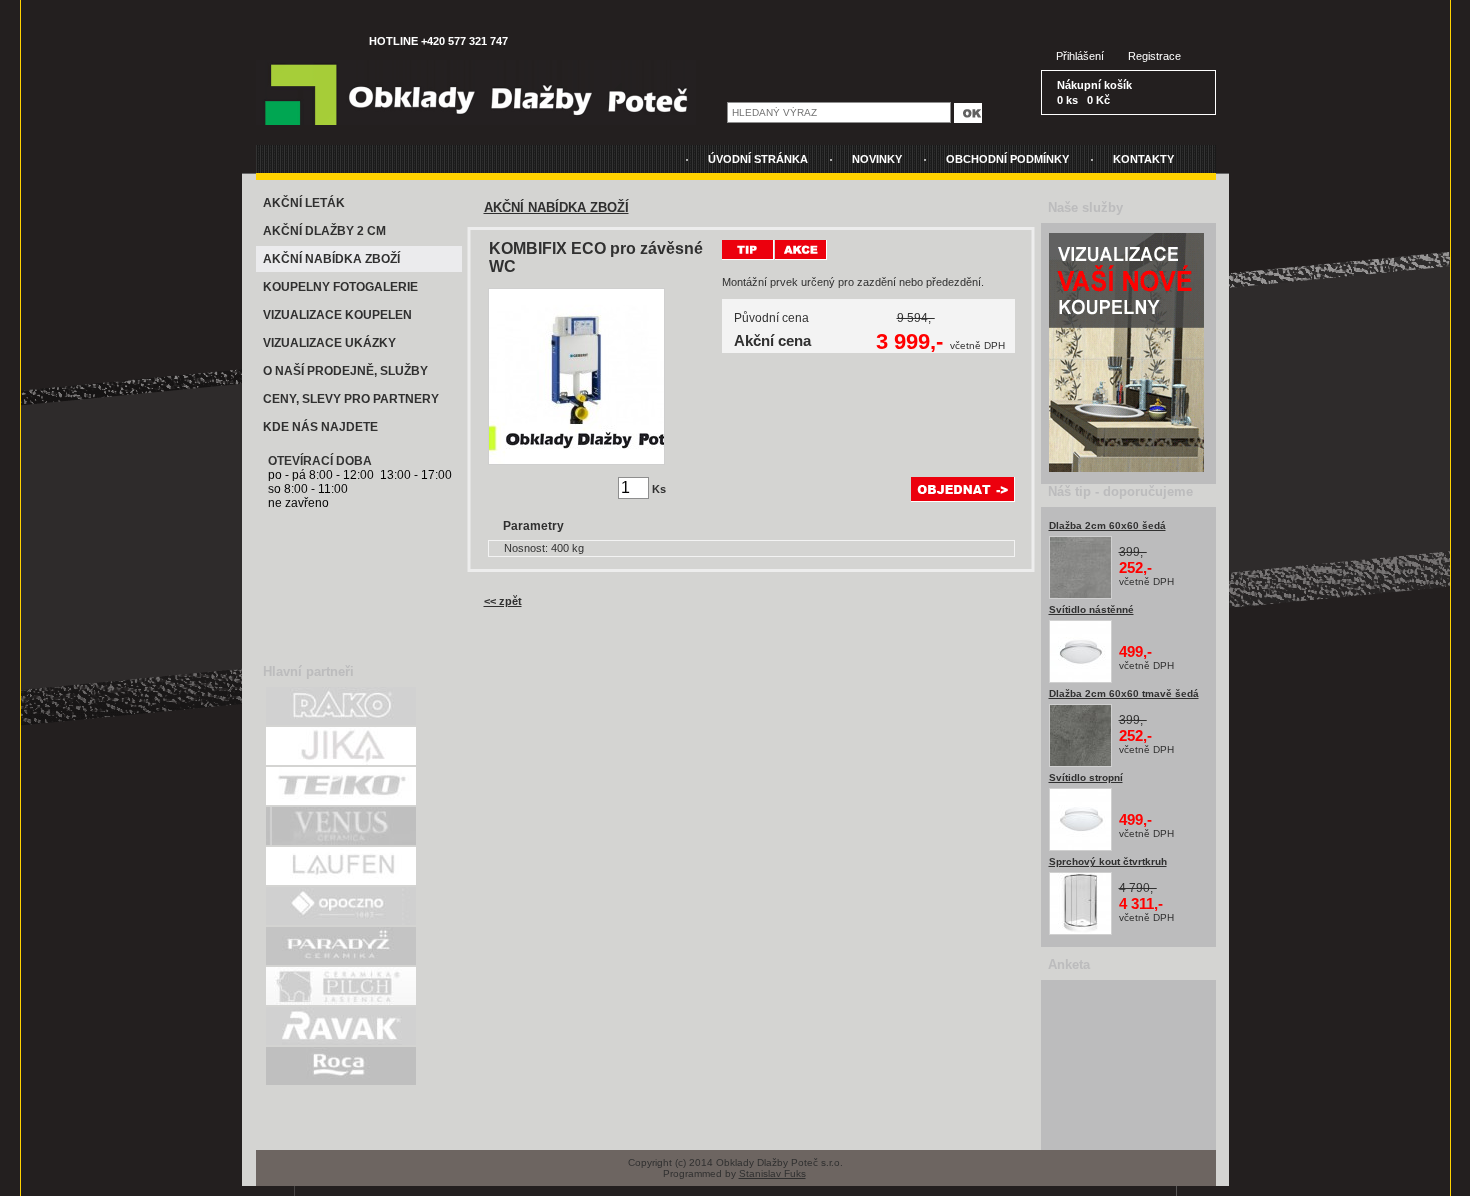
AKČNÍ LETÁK (304, 203)
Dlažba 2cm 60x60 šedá (1107, 525)
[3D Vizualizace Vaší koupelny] (1126, 468)
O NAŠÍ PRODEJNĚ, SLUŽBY (345, 371)
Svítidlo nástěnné (1091, 609)
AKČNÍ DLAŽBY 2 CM (324, 231)
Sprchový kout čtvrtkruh (1108, 861)
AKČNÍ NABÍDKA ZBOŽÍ (331, 259)
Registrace (1154, 56)
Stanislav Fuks (772, 1173)
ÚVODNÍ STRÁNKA (758, 159)
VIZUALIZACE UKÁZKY (329, 343)
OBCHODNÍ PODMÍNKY (1007, 159)
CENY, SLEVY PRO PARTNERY (351, 399)
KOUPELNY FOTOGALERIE (340, 287)
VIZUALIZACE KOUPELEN (337, 315)
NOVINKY (877, 159)
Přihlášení (1080, 56)
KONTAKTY (1143, 159)
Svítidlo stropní (1086, 777)
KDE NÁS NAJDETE (320, 427)
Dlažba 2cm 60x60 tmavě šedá (1124, 693)
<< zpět (503, 601)
